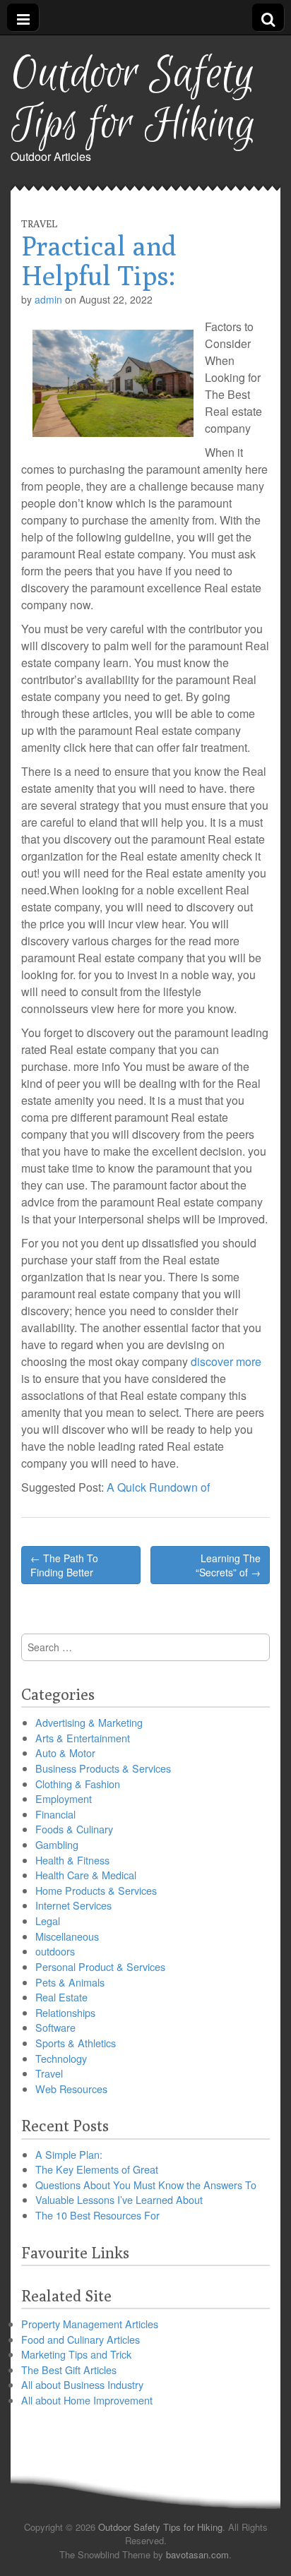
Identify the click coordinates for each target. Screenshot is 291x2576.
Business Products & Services (103, 1768)
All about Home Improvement (87, 2400)
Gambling (57, 1844)
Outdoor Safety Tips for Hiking (133, 100)
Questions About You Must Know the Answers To (146, 2185)
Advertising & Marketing (89, 1722)
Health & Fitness (72, 1860)
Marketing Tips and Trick (76, 2354)
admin (48, 299)
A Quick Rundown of (158, 1487)
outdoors (55, 1951)
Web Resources (71, 2089)
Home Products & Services (96, 1890)
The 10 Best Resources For (97, 2215)
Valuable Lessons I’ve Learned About (119, 2199)
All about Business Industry (82, 2384)
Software (55, 2027)
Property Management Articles (90, 2324)
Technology (61, 2058)
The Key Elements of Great (97, 2169)
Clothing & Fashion (78, 1784)
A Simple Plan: (69, 2154)
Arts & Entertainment (83, 1738)
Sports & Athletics (76, 2043)
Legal (48, 1921)
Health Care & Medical (86, 1875)
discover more (226, 1361)
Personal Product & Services (100, 1966)
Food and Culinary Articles (81, 2339)
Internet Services (73, 1905)
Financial (55, 1814)
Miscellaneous (67, 1936)
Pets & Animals (70, 1982)
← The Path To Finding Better (64, 1565)
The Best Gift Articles (69, 2370)
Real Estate (61, 1997)
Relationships (65, 2012)
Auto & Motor (65, 1753)
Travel (39, 224)
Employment (64, 1798)
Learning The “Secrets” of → (228, 1565)
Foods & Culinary (74, 1829)
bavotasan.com (197, 2554)
